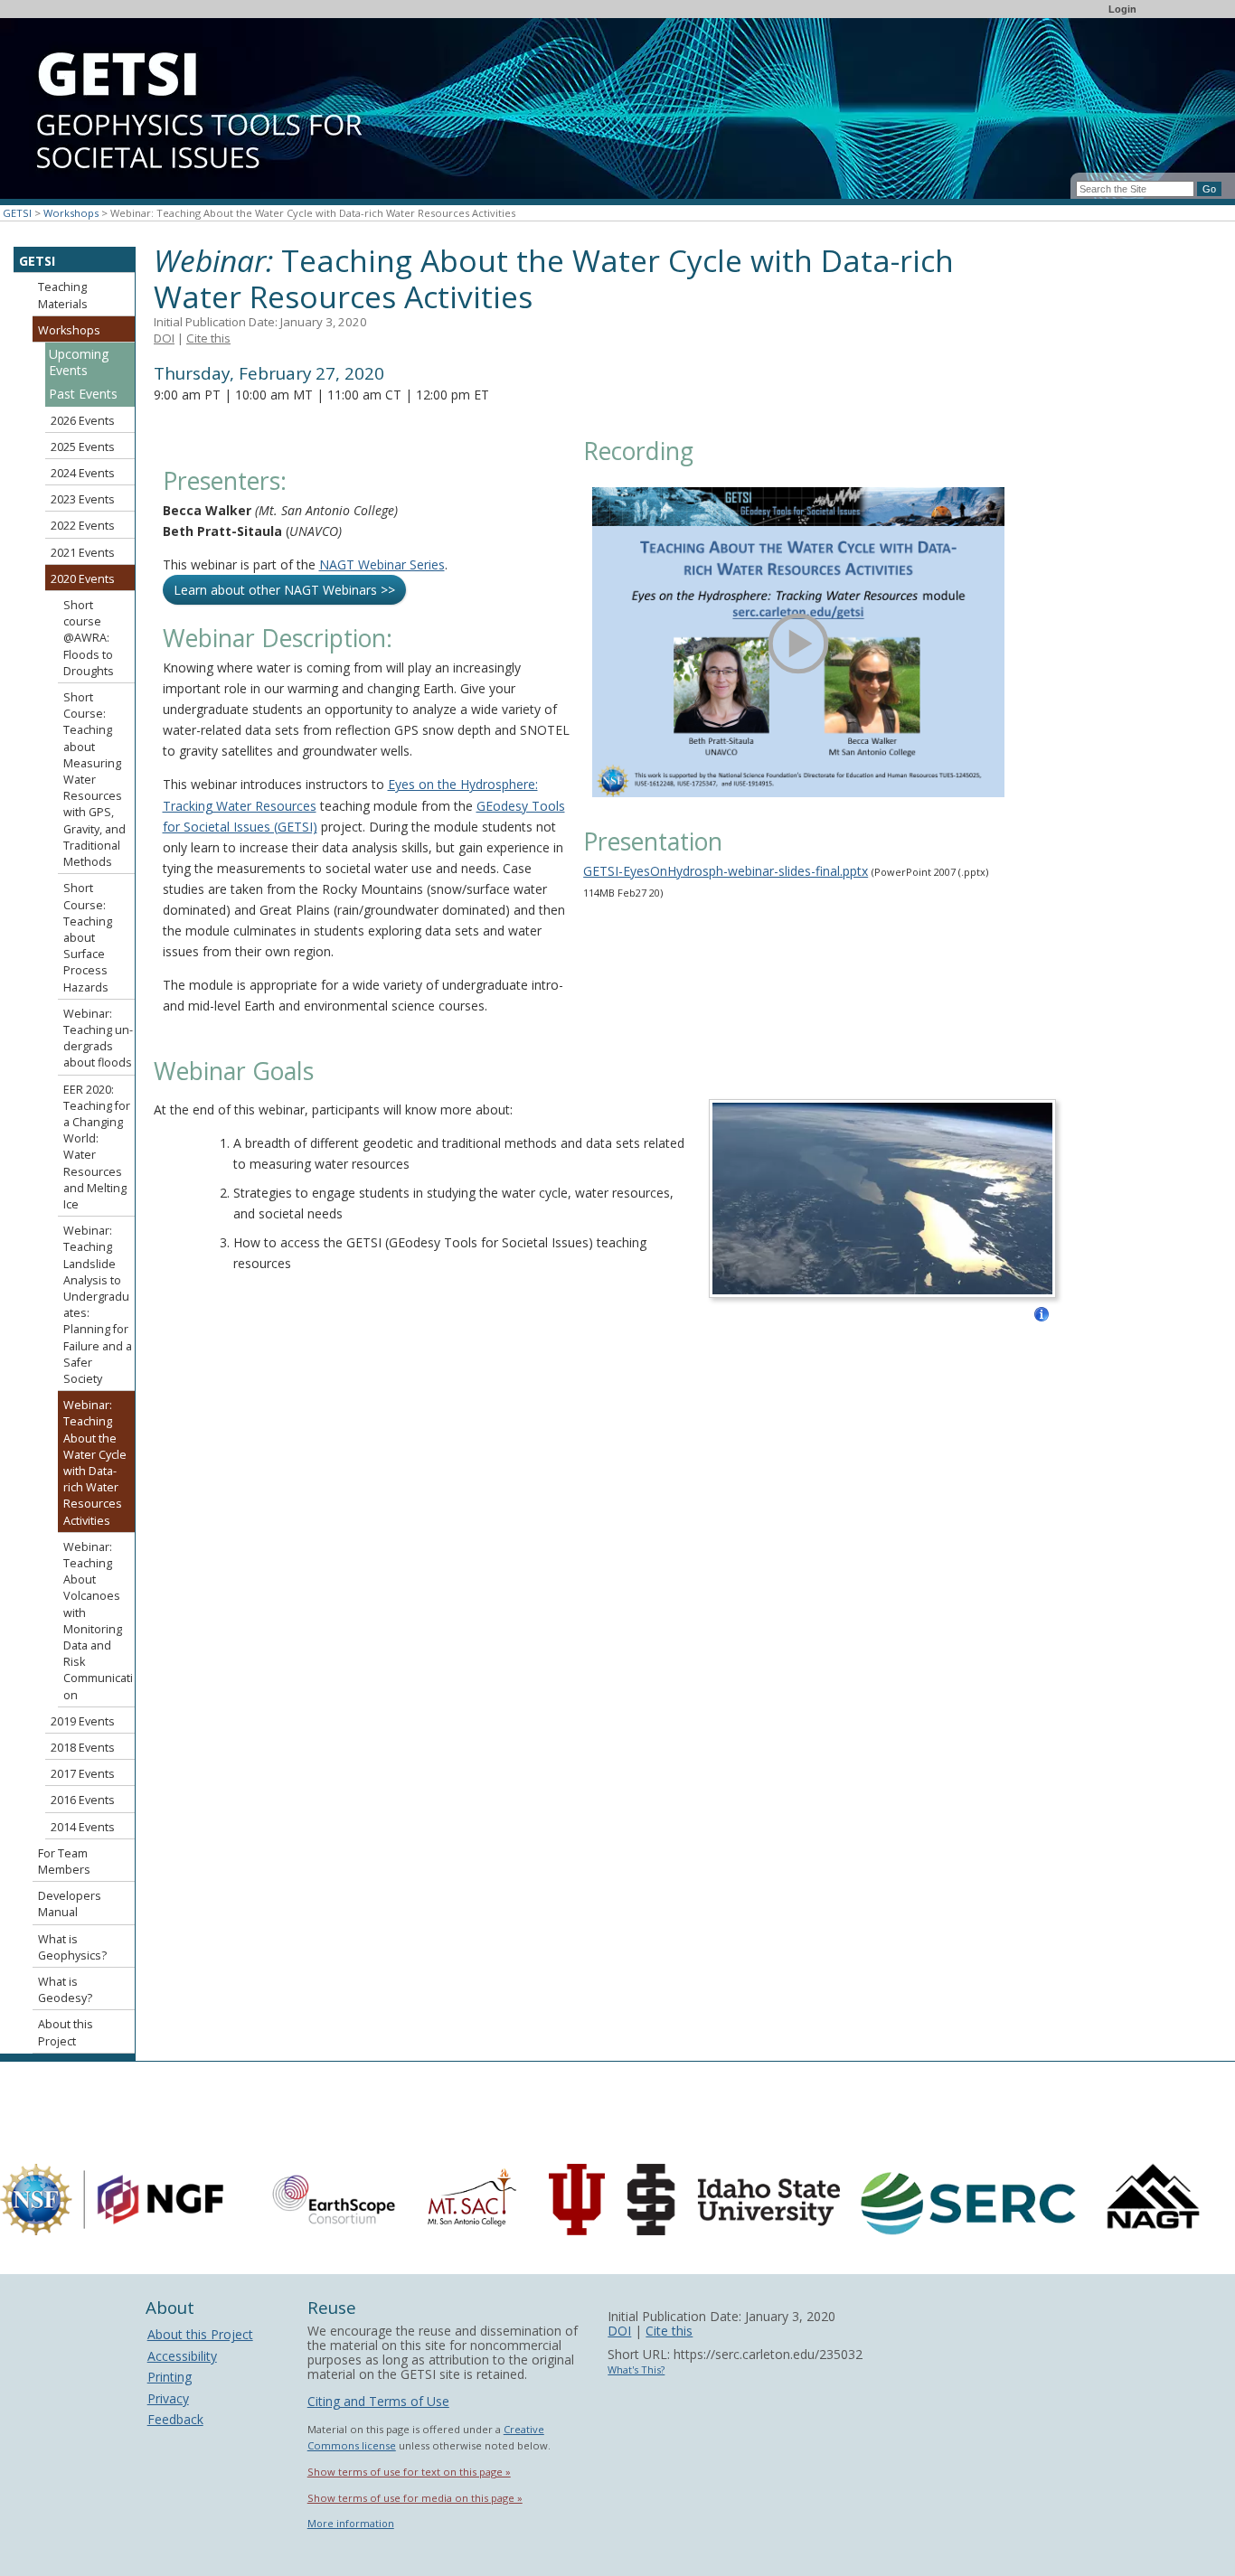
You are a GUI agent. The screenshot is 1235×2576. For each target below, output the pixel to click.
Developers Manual (70, 1904)
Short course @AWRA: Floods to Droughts (89, 638)
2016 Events (83, 1800)
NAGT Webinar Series (382, 564)
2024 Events (83, 473)
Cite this (208, 338)
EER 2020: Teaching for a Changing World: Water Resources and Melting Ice (97, 1147)
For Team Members (64, 1861)
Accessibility (182, 2356)
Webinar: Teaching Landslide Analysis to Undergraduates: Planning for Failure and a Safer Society (98, 1305)
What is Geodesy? (65, 1990)
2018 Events (83, 1748)
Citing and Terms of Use (378, 2401)
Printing (170, 2377)
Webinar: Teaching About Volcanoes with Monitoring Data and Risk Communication (98, 1621)
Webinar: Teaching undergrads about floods (98, 1039)
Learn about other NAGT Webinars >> (284, 590)
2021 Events (83, 553)
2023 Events (83, 499)
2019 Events (83, 1721)
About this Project (66, 2032)
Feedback (175, 2419)
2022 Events (83, 526)
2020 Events (83, 579)
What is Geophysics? (72, 1947)
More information (351, 2523)
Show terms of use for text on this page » (409, 2472)
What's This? (636, 2369)
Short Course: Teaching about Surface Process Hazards (88, 937)
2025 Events (83, 447)
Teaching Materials (63, 295)
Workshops (71, 213)
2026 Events (83, 421)
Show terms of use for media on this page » (415, 2498)
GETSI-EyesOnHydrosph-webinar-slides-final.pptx (726, 871)
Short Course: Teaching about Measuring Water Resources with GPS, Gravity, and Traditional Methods (94, 780)
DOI (164, 338)
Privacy (168, 2398)
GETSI (17, 213)
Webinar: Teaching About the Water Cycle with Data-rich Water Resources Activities (95, 1462)
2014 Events (83, 1827)
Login (1122, 9)
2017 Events (83, 1774)
